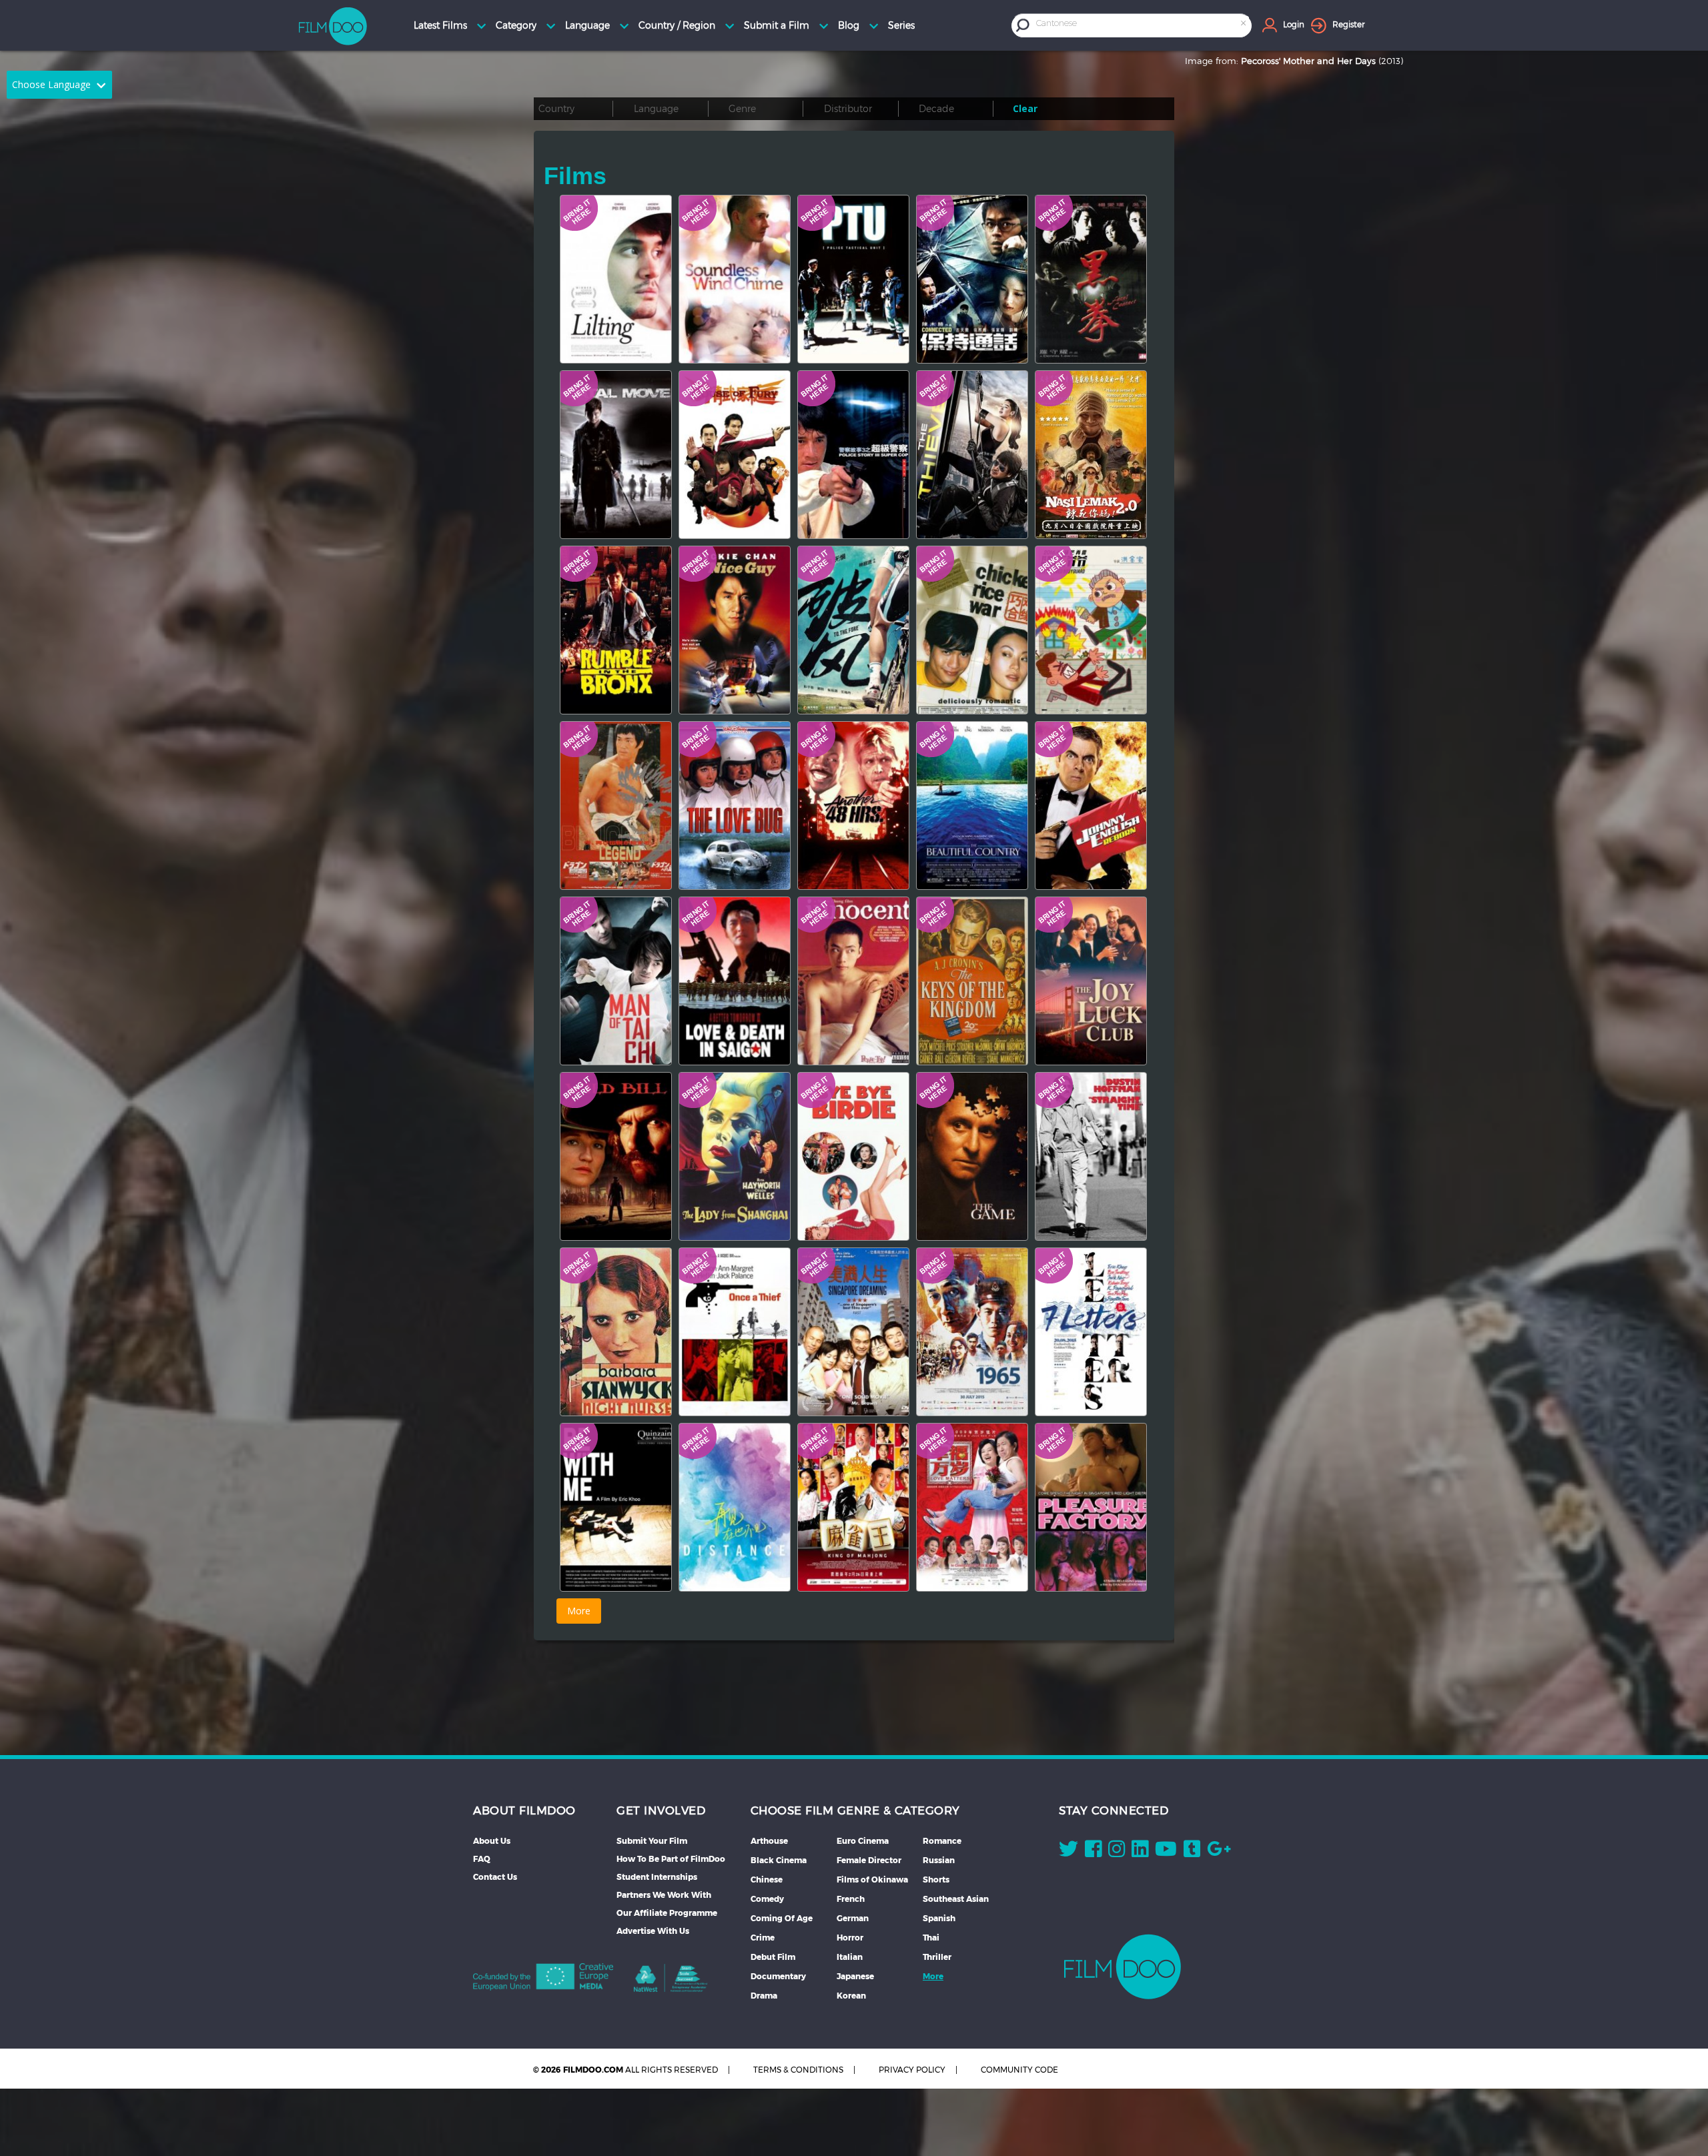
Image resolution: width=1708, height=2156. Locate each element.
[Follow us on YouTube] (1166, 1852)
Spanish (939, 1918)
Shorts (936, 1879)
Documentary (778, 1976)
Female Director (869, 1860)
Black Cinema (779, 1860)
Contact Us (495, 1877)
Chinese (767, 1879)
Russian (939, 1860)
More (933, 1976)
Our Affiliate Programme (667, 1913)
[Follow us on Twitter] (1069, 1852)
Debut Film (773, 1957)
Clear (1025, 108)
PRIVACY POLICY (912, 2070)
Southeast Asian (956, 1899)
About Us (492, 1841)
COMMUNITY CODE (1019, 2070)
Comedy (767, 1899)
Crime (763, 1938)
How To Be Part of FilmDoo (671, 1859)
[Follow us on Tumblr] (1192, 1852)
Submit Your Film (652, 1841)
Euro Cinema (863, 1841)
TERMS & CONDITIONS (798, 2070)
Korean (851, 1996)
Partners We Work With (664, 1895)
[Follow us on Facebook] (1093, 1852)
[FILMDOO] (1123, 1967)
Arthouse (769, 1841)
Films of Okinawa (872, 1879)
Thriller (937, 1957)
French (851, 1899)
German (853, 1918)
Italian (850, 1957)
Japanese (855, 1976)
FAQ (482, 1859)
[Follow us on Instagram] (1117, 1852)
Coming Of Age (782, 1918)
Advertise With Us (653, 1931)
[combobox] (1142, 25)
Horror (850, 1938)
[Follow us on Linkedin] (1140, 1852)
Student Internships (657, 1877)
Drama (764, 1996)
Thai (931, 1938)
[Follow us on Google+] (1219, 1852)
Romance (942, 1841)
